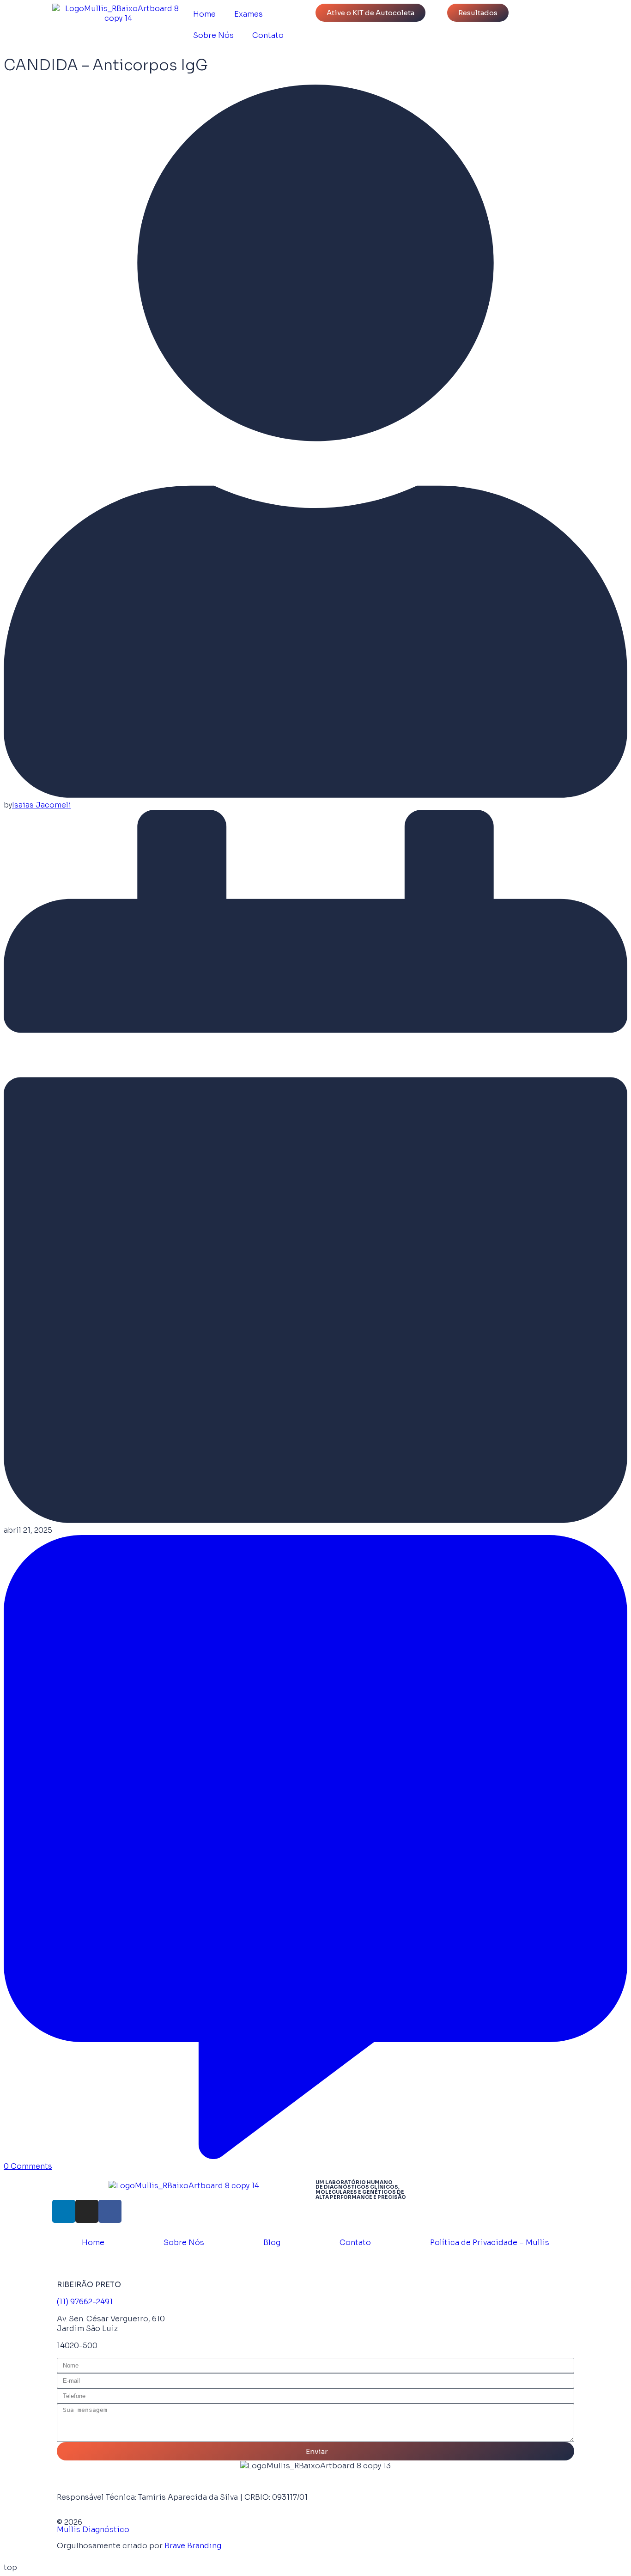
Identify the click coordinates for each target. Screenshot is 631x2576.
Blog (272, 2243)
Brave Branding (193, 2546)
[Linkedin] (64, 2211)
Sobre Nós (213, 35)
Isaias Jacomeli (42, 805)
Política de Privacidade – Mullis (490, 2243)
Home (204, 14)
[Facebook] (110, 2211)
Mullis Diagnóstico (93, 2530)
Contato (268, 35)
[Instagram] (87, 2211)
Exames (249, 14)
